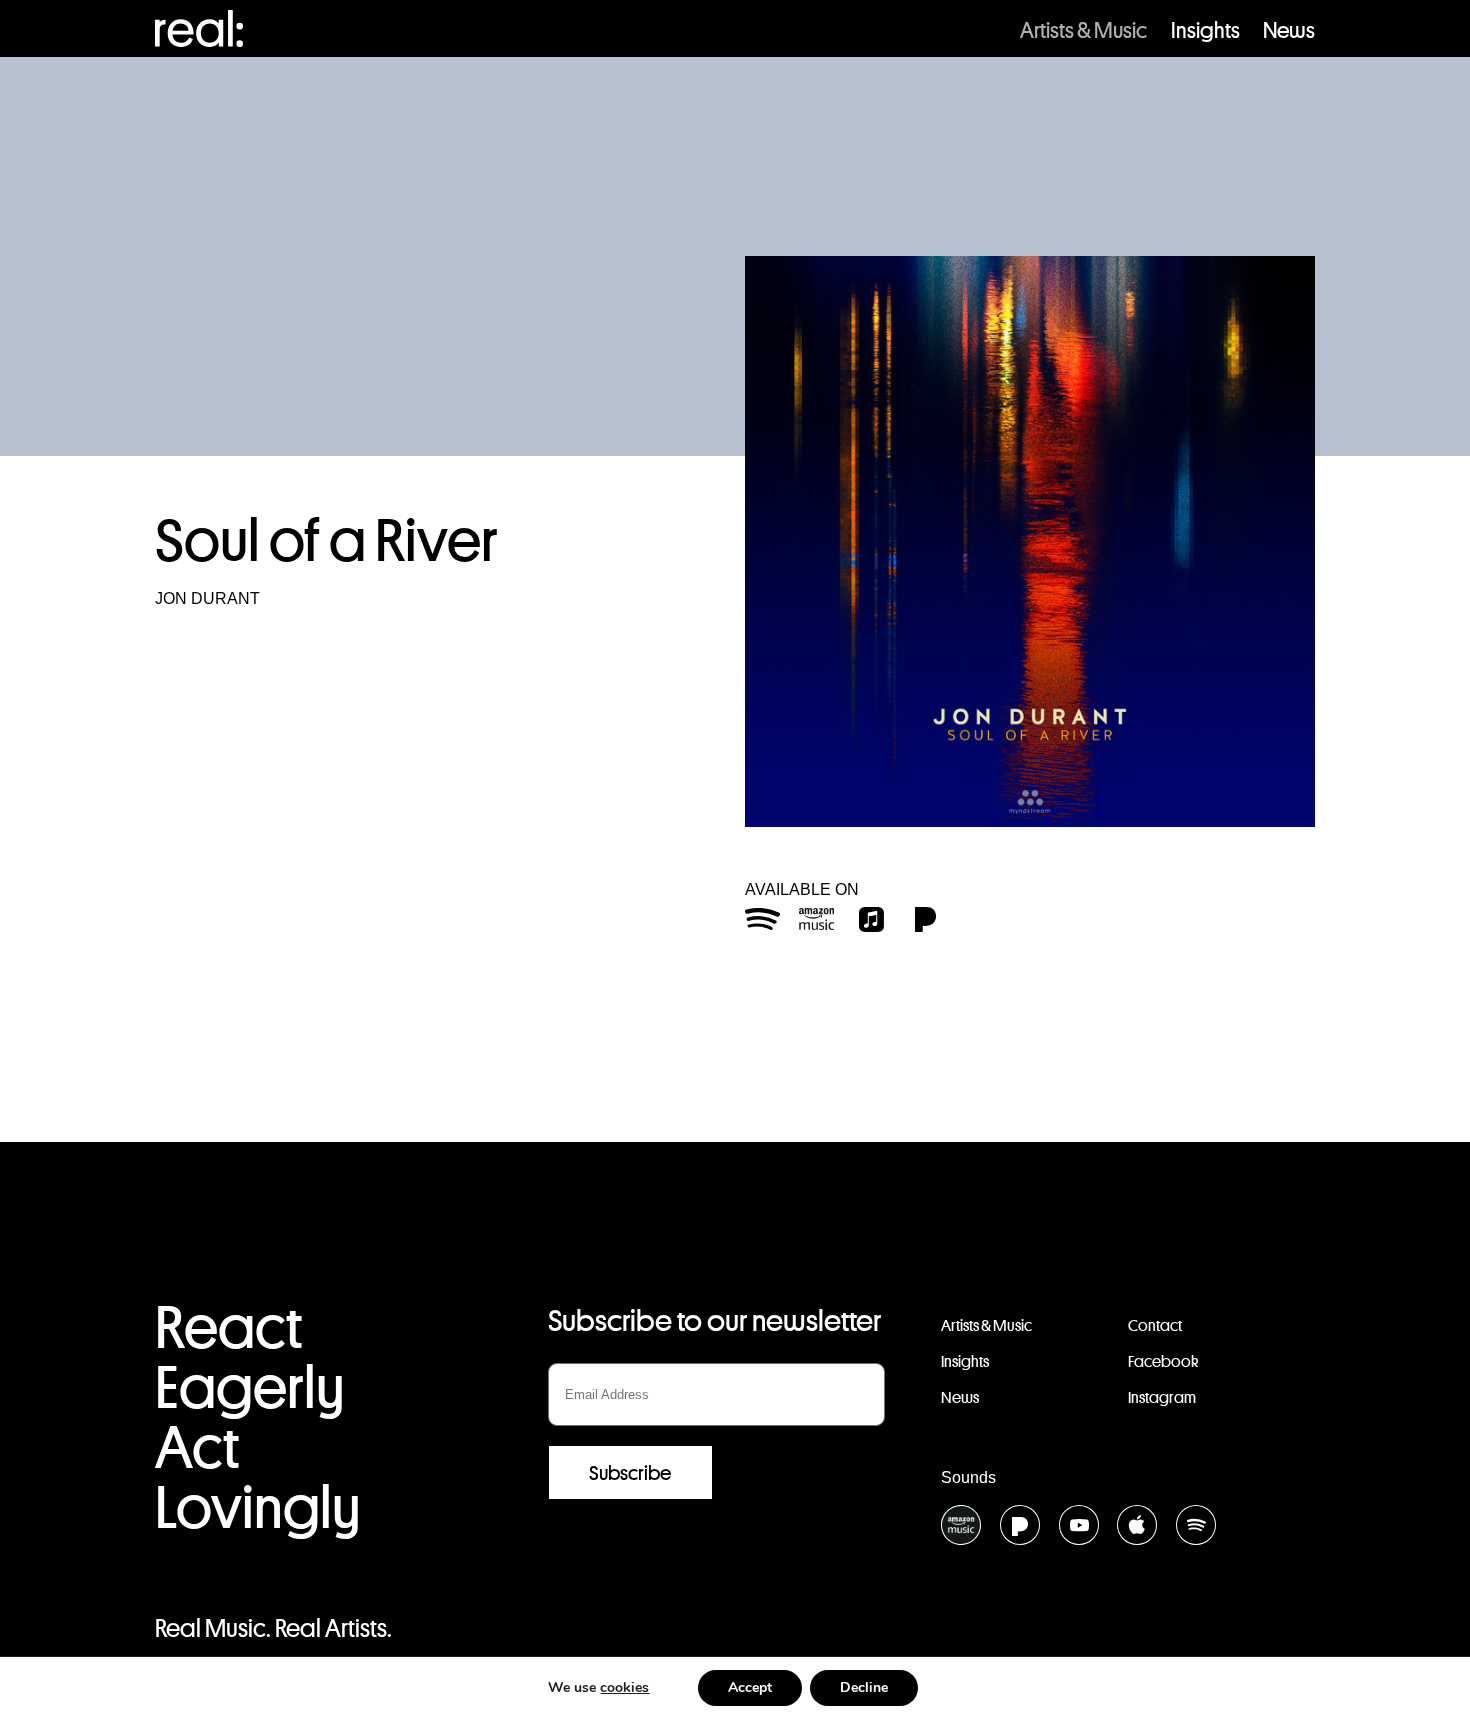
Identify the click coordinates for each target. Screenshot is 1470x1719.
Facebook (1163, 1361)
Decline (864, 1687)
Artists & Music (1083, 30)
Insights (1205, 30)
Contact (1155, 1325)
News (1289, 30)
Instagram (1162, 1397)
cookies (624, 1687)
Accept (750, 1687)
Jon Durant (207, 598)
